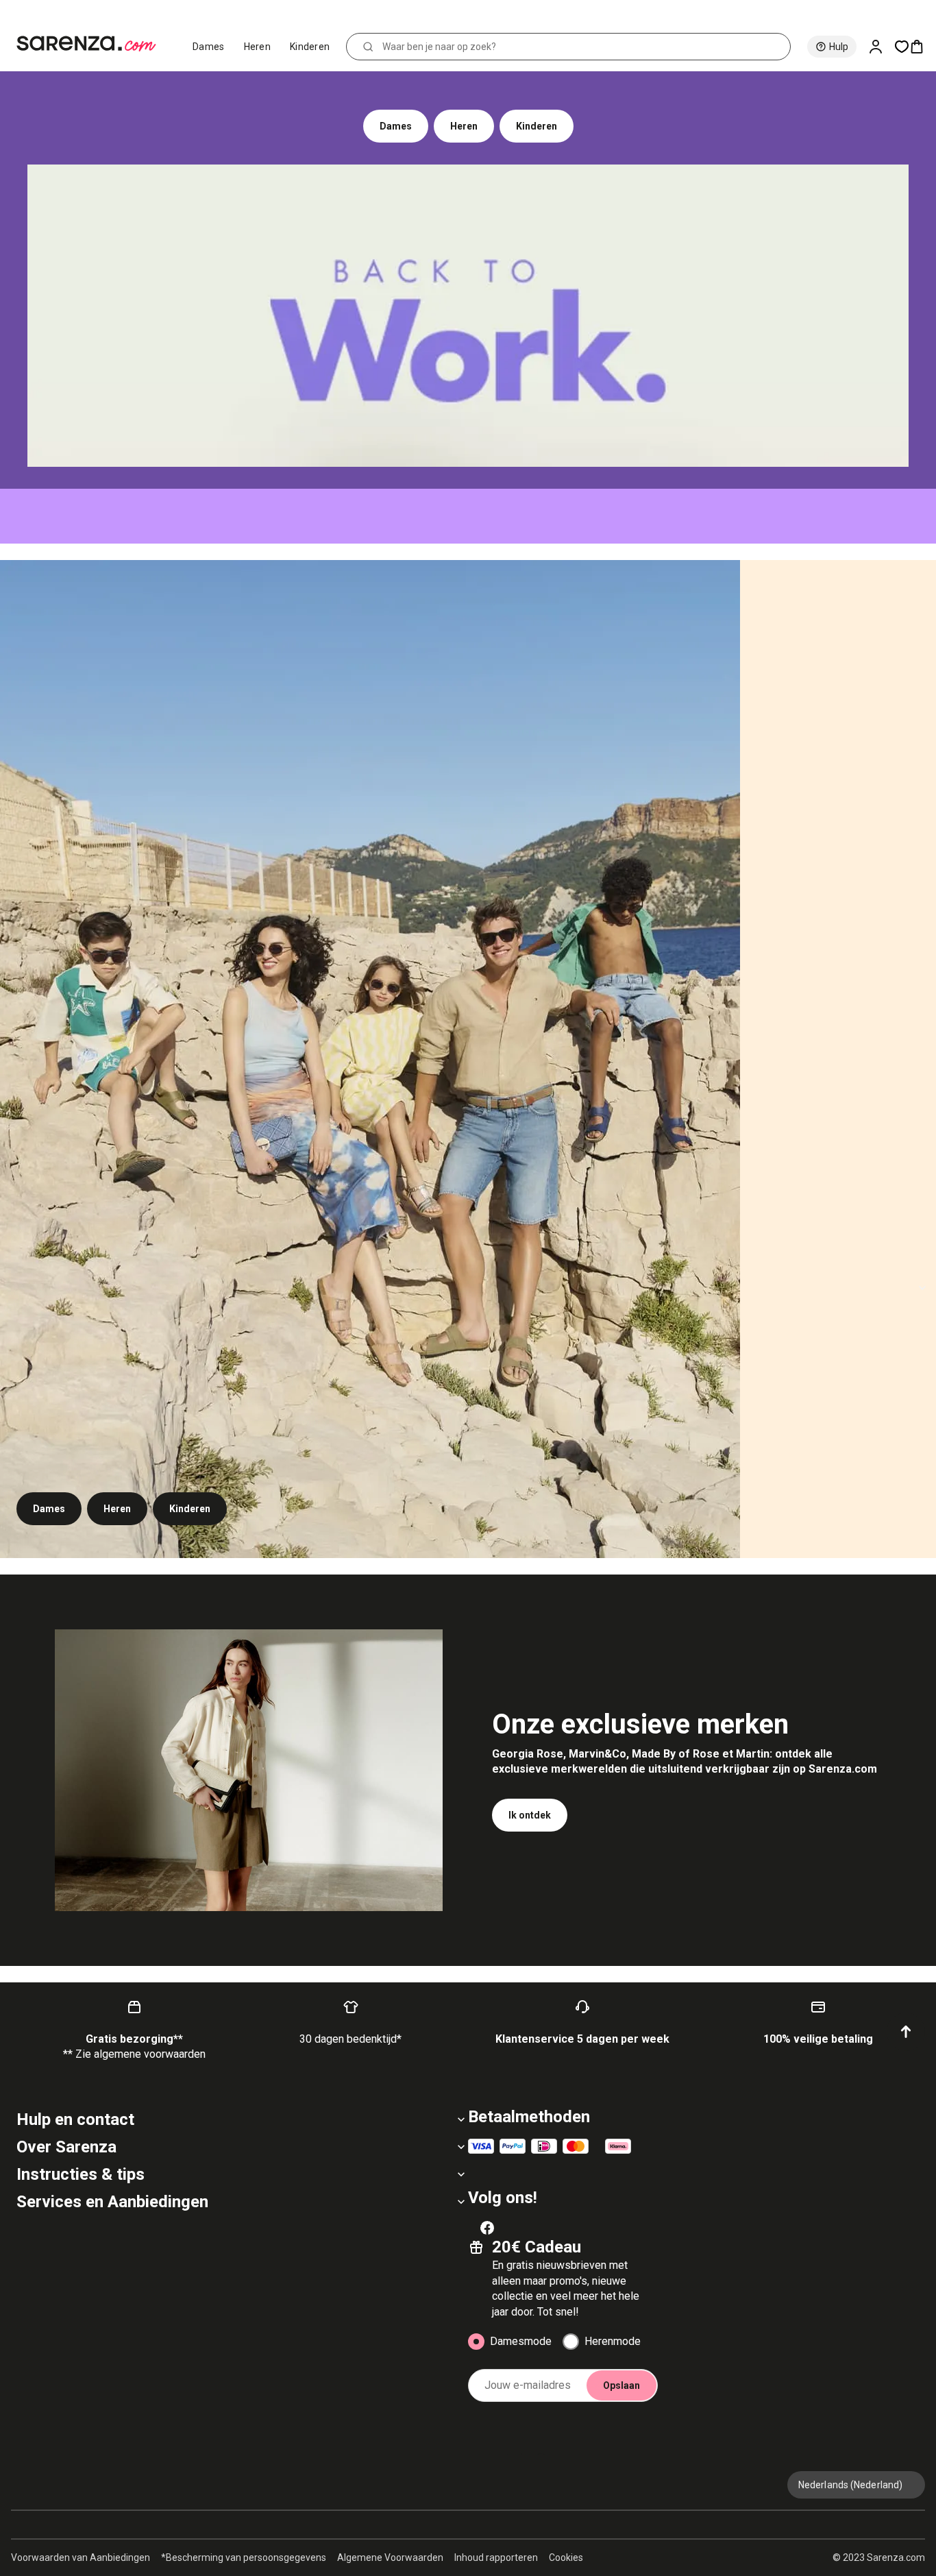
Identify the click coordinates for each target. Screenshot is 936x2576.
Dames (209, 47)
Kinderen (310, 47)
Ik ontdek (530, 1815)
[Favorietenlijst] (902, 47)
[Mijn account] (881, 47)
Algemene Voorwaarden (390, 2557)
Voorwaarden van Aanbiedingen (81, 2557)
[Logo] (92, 44)
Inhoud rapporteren (496, 2557)
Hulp (839, 47)
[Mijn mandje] (922, 47)
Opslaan (621, 2385)
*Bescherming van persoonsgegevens (244, 2557)
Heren (258, 47)
